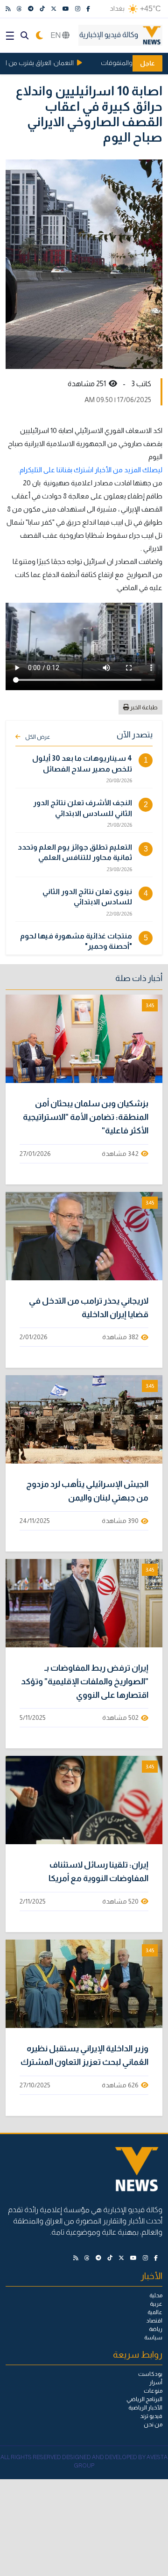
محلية (156, 2295)
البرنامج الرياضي (144, 2399)
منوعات (153, 2391)
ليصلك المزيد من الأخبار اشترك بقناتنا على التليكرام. (90, 470)
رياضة (156, 2329)
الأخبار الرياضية (145, 2408)
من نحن (153, 2424)
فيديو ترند (151, 2416)
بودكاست (150, 2374)
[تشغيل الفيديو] (84, 1039)
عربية (156, 2304)
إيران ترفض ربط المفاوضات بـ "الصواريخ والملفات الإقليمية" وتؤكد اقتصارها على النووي (85, 1681)
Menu (10, 36)
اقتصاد (154, 2321)
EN (56, 35)
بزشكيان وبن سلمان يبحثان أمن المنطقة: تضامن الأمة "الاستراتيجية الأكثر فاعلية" (86, 1117)
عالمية (155, 2312)
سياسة (153, 2338)
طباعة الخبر (143, 707)
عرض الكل (38, 737)
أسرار (156, 2382)
